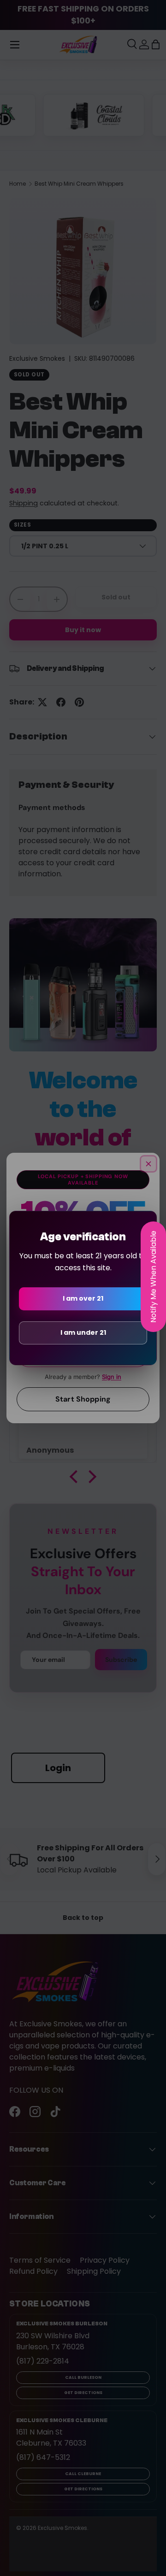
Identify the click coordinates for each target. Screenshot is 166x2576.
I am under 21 (83, 1332)
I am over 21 (83, 1298)
